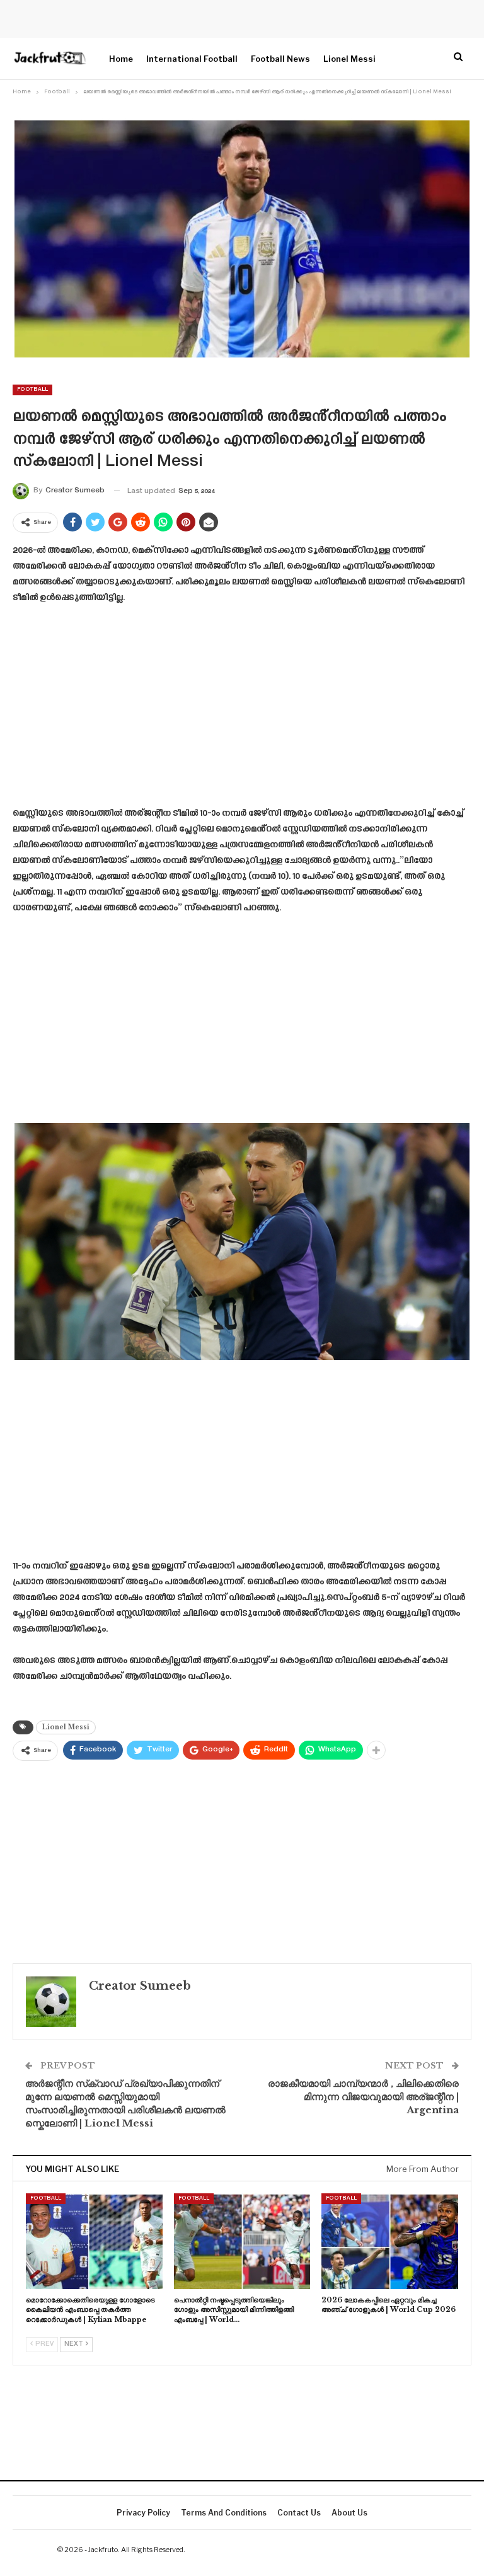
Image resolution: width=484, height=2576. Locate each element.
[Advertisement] (242, 710)
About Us (349, 2513)
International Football (192, 59)
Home (121, 59)
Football (32, 390)
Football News (280, 59)
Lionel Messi (349, 59)
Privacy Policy (143, 2513)
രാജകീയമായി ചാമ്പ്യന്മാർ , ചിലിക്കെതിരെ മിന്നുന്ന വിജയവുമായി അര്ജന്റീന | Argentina (363, 2097)
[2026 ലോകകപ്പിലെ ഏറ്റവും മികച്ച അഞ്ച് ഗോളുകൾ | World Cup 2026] (390, 2241)
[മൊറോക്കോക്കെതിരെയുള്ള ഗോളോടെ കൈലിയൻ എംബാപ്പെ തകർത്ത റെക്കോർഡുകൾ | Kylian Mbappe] (94, 2241)
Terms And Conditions (224, 2513)
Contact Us (299, 2513)
